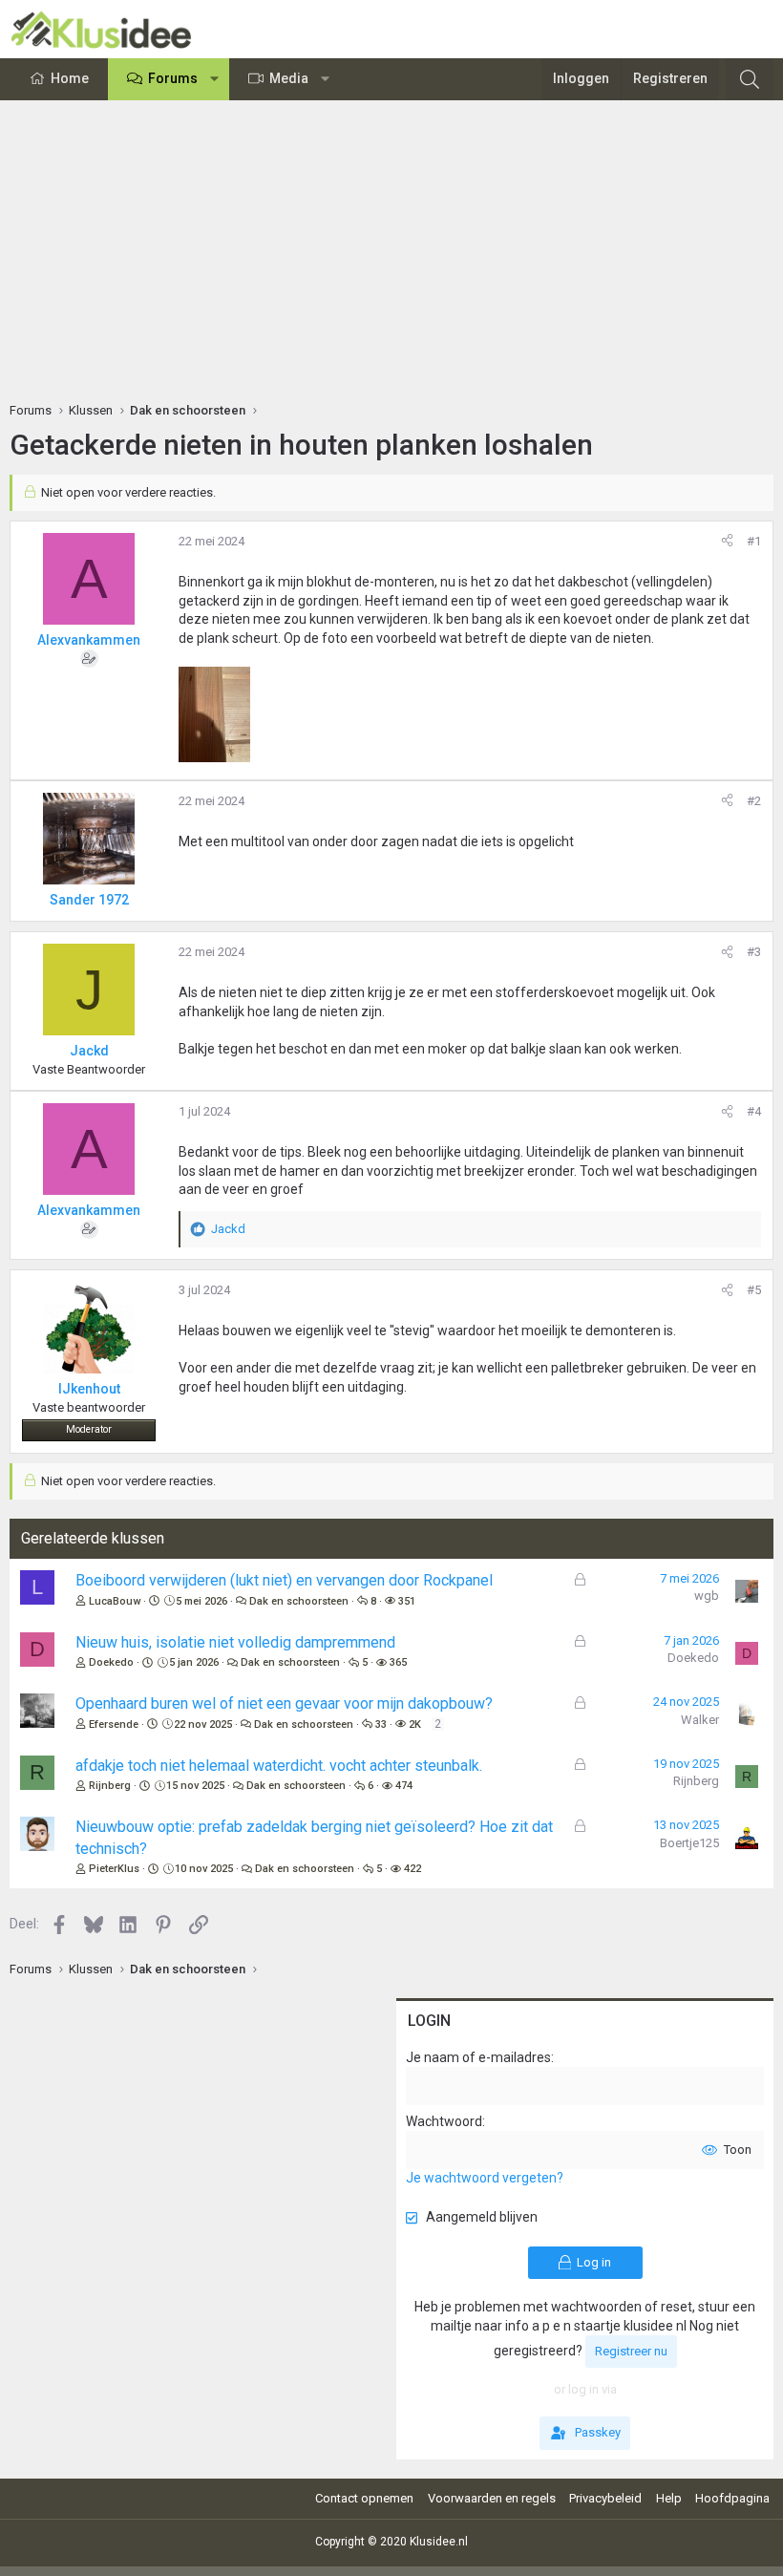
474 (404, 1786)
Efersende (114, 1724)
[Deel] (727, 542)
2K (415, 1724)
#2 (754, 801)
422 (413, 1869)
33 (381, 1724)
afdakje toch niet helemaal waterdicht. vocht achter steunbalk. (279, 1766)
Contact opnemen (364, 2498)
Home (70, 78)
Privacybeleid (605, 2498)
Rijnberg (110, 1786)
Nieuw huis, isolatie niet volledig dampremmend (235, 1642)
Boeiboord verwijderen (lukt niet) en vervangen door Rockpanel (284, 1580)
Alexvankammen (89, 640)
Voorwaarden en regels (492, 2498)
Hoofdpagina (732, 2498)
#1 (754, 541)
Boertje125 (689, 1843)
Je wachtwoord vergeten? (485, 2178)
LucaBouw (115, 1601)
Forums (173, 78)
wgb (707, 1596)
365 (398, 1662)
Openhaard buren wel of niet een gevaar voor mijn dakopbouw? (284, 1703)
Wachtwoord (444, 2121)
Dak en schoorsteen (299, 1601)
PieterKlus (114, 1869)
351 (407, 1601)
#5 (754, 1290)
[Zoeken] (750, 79)
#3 (754, 952)
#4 (754, 1111)
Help (669, 2498)
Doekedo (111, 1662)
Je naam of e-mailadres (478, 2057)
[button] (215, 79)
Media (289, 78)
